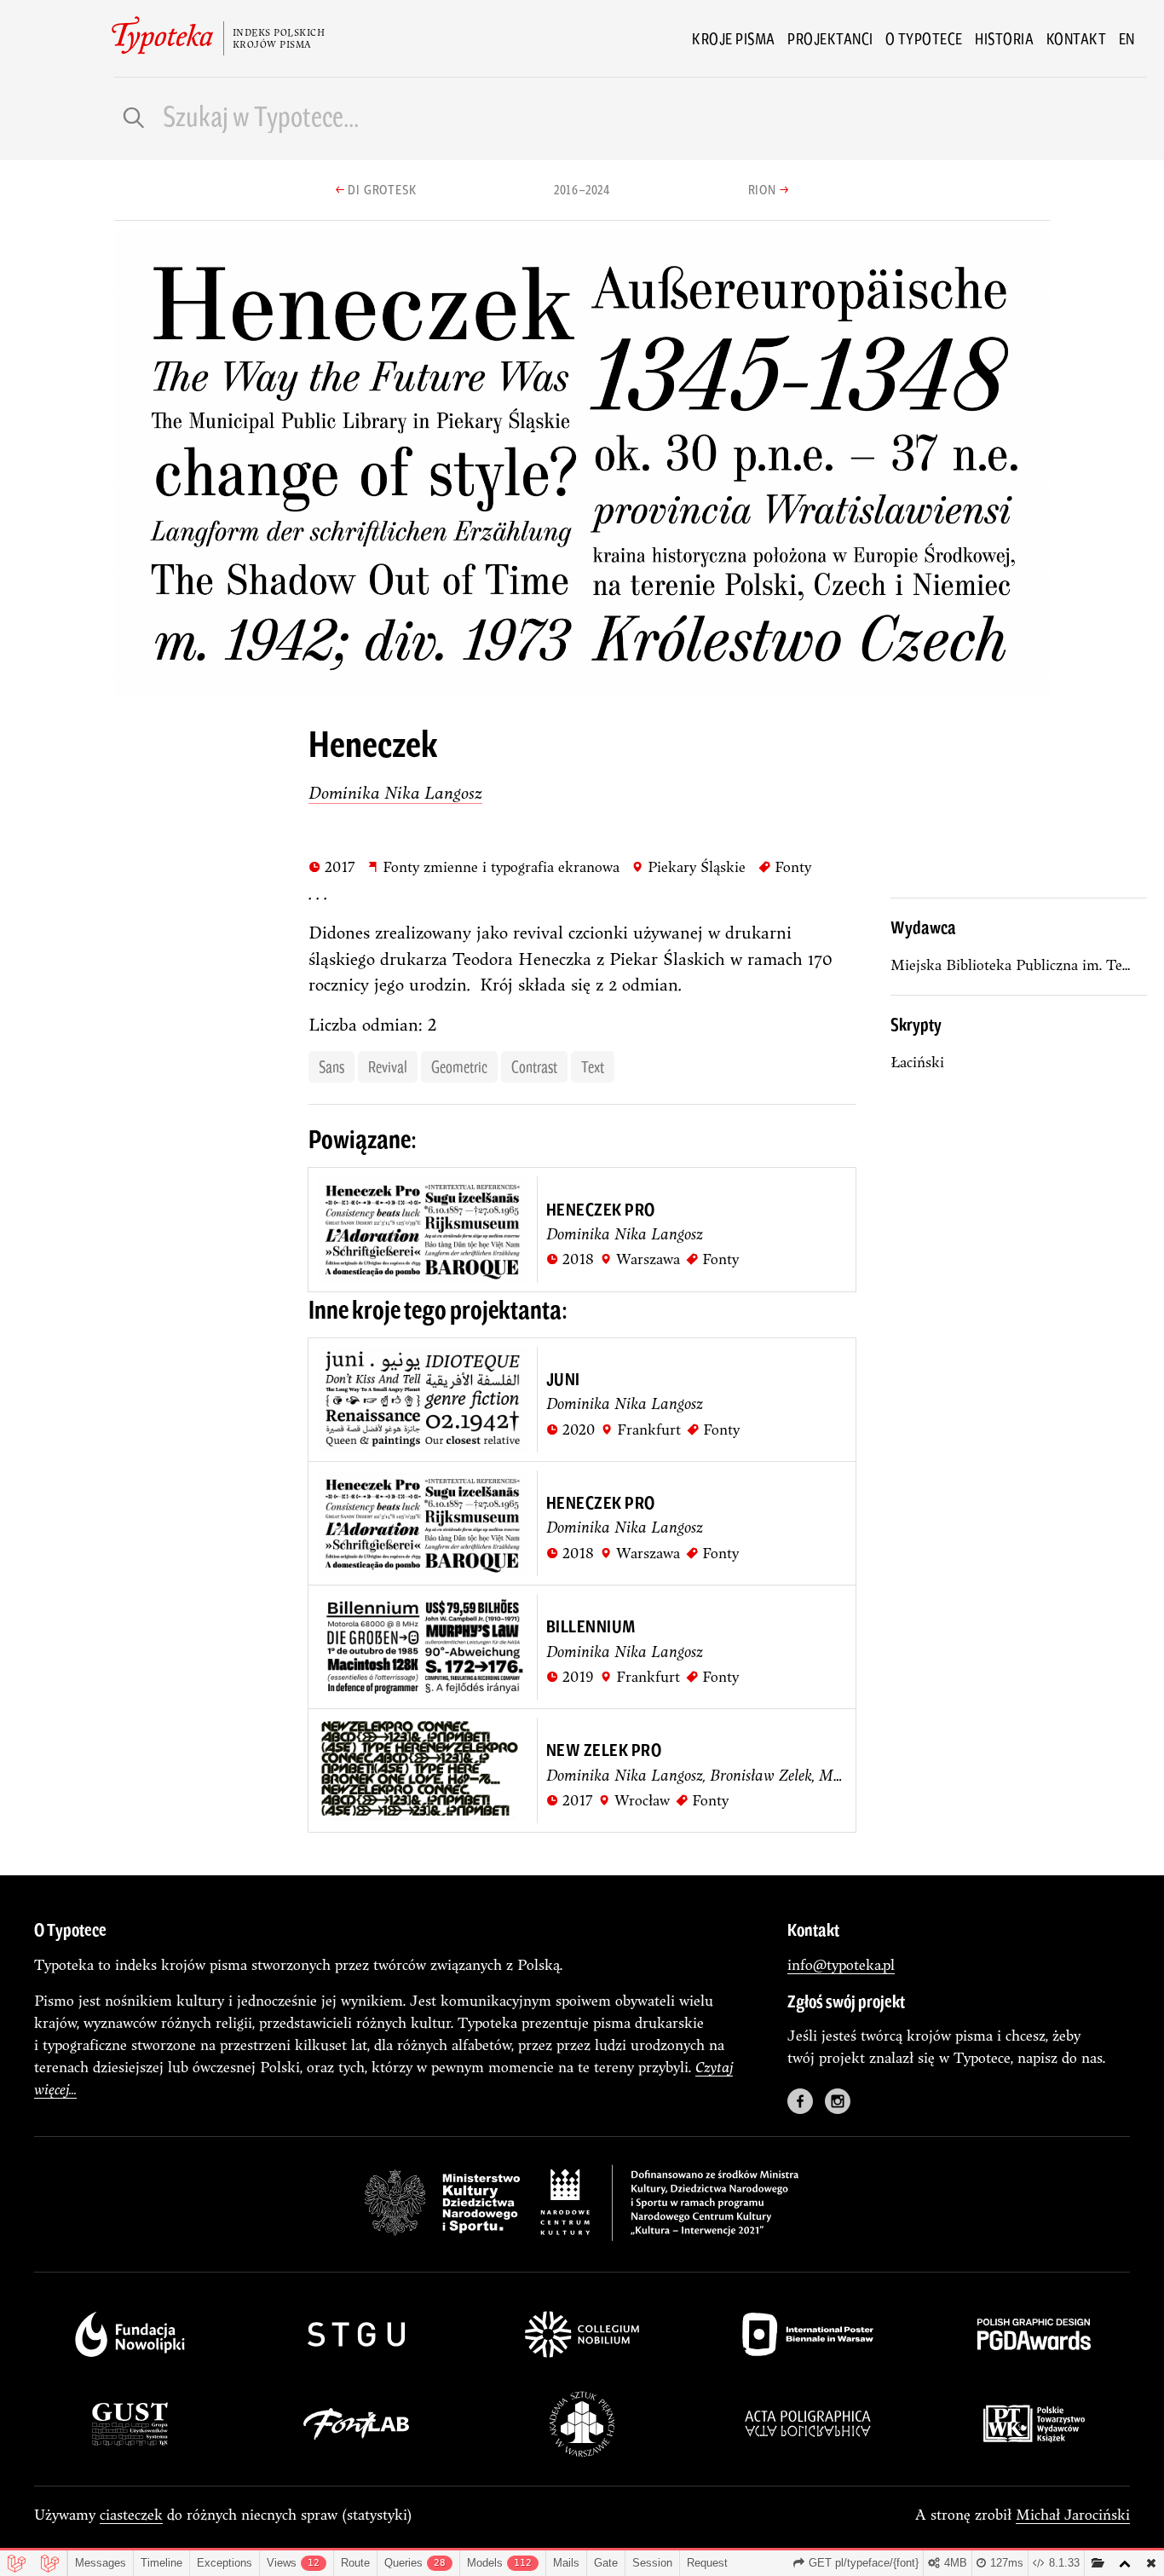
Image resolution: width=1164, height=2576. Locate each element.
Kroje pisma (734, 38)
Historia (1004, 38)
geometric (459, 1066)
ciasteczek (131, 2514)
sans (331, 1066)
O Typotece (924, 38)
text (593, 1066)
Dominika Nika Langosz (395, 792)
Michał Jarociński (1073, 2514)
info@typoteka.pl (841, 1964)
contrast (534, 1066)
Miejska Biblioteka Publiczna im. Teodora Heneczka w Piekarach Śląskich (1019, 965)
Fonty (785, 866)
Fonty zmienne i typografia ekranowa (493, 866)
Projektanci (830, 38)
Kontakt (1077, 38)
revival (388, 1066)
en (1127, 38)
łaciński (917, 1062)
